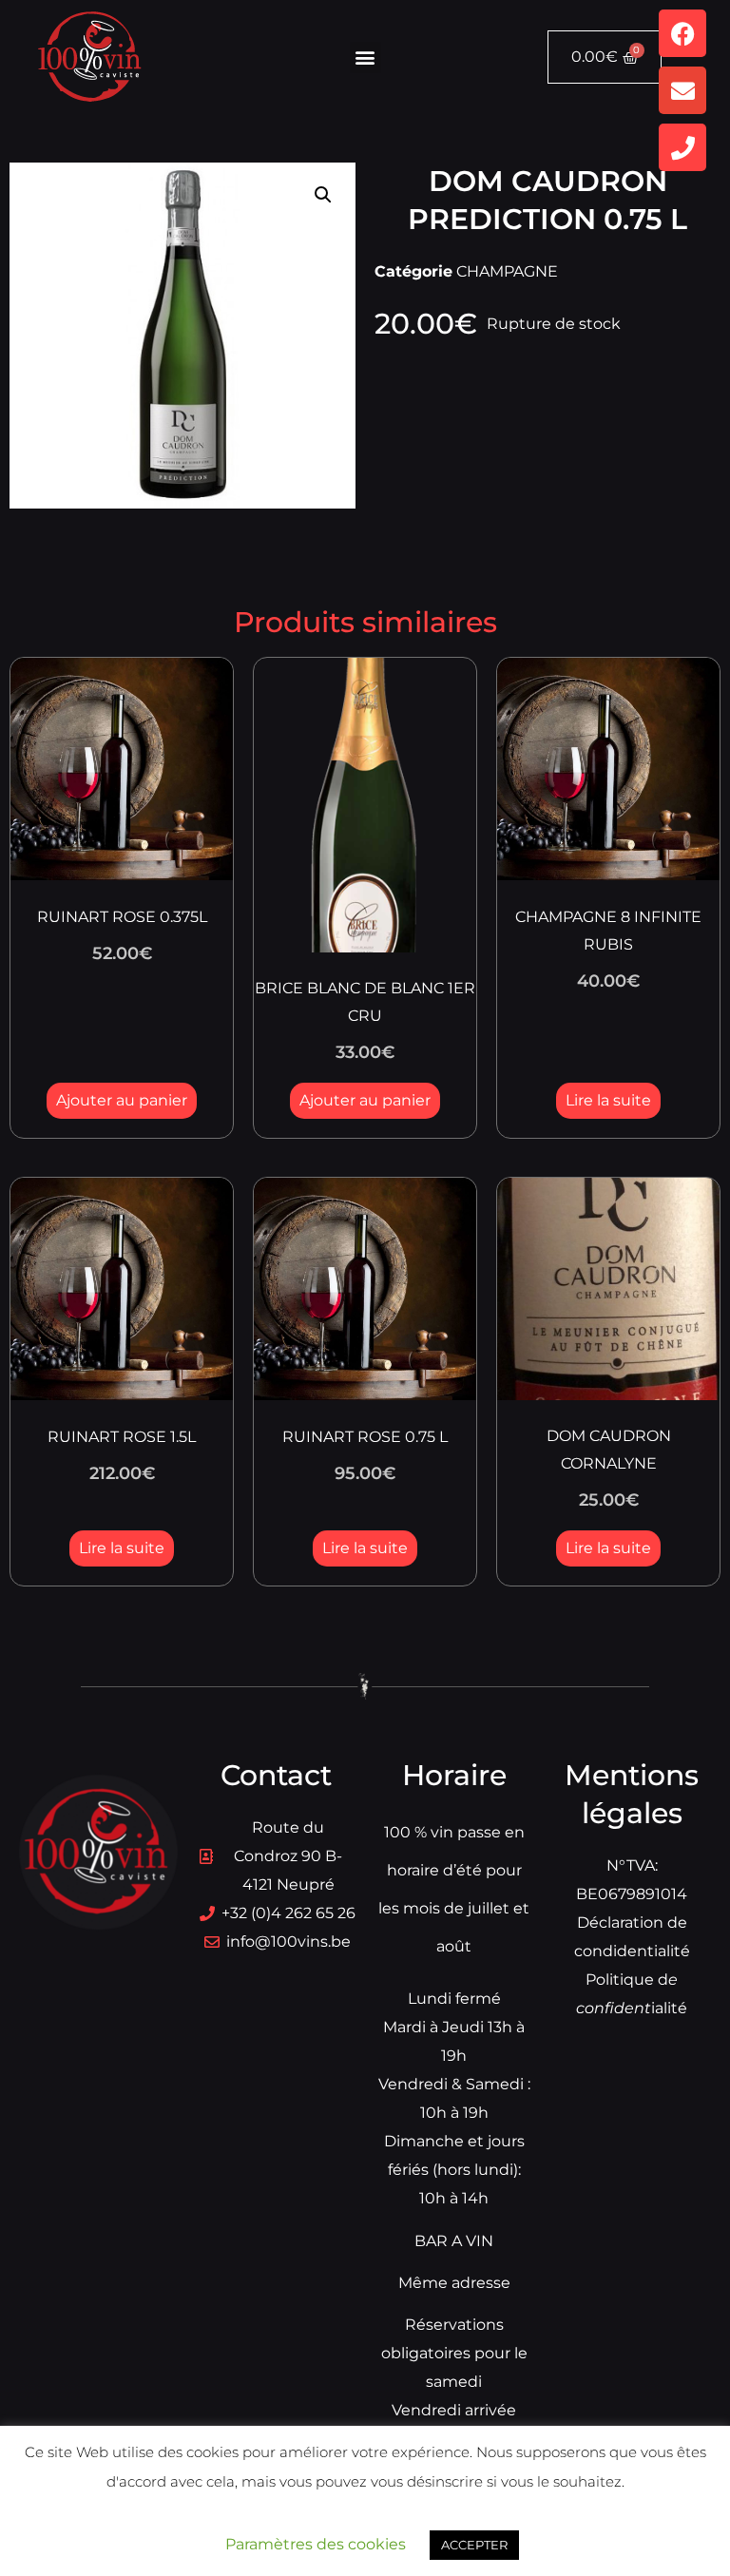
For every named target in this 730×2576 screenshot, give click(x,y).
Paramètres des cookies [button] (316, 2544)
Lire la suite (608, 1100)
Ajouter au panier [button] (122, 1100)
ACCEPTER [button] (474, 2545)
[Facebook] (682, 33)
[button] (365, 58)
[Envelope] (682, 90)
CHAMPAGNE (507, 271)
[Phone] (682, 147)
